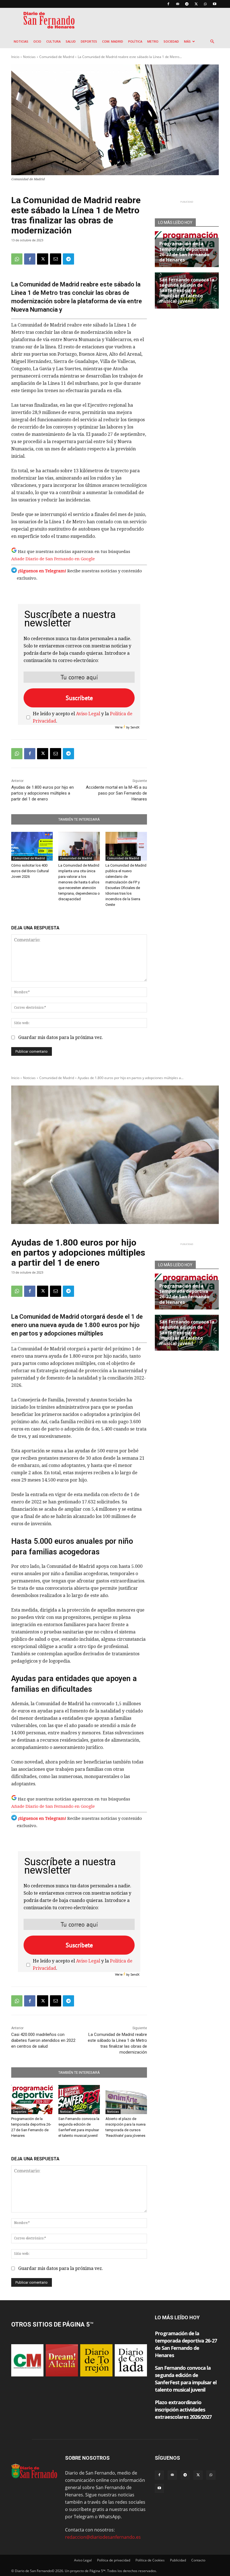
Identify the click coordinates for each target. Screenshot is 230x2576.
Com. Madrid (113, 41)
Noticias (21, 41)
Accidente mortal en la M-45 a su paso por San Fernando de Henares (116, 793)
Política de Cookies (150, 2560)
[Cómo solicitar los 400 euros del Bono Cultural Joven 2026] (32, 846)
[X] (196, 4)
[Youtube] (215, 4)
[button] (212, 41)
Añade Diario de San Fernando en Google (53, 559)
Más (187, 41)
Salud (71, 41)
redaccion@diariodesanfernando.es (103, 2537)
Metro (153, 41)
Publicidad (178, 2560)
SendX (135, 727)
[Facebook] (168, 4)
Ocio (37, 41)
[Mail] (178, 4)
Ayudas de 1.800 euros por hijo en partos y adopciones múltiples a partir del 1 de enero (42, 793)
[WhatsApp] (205, 4)
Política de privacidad (114, 2560)
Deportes (89, 41)
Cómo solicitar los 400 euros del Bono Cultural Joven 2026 (30, 871)
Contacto (198, 2560)
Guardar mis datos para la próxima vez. (61, 1037)
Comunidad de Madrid (57, 57)
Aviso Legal (88, 714)
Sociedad (171, 41)
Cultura (53, 41)
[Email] (56, 259)
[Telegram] (187, 4)
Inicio (15, 57)
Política (135, 41)
